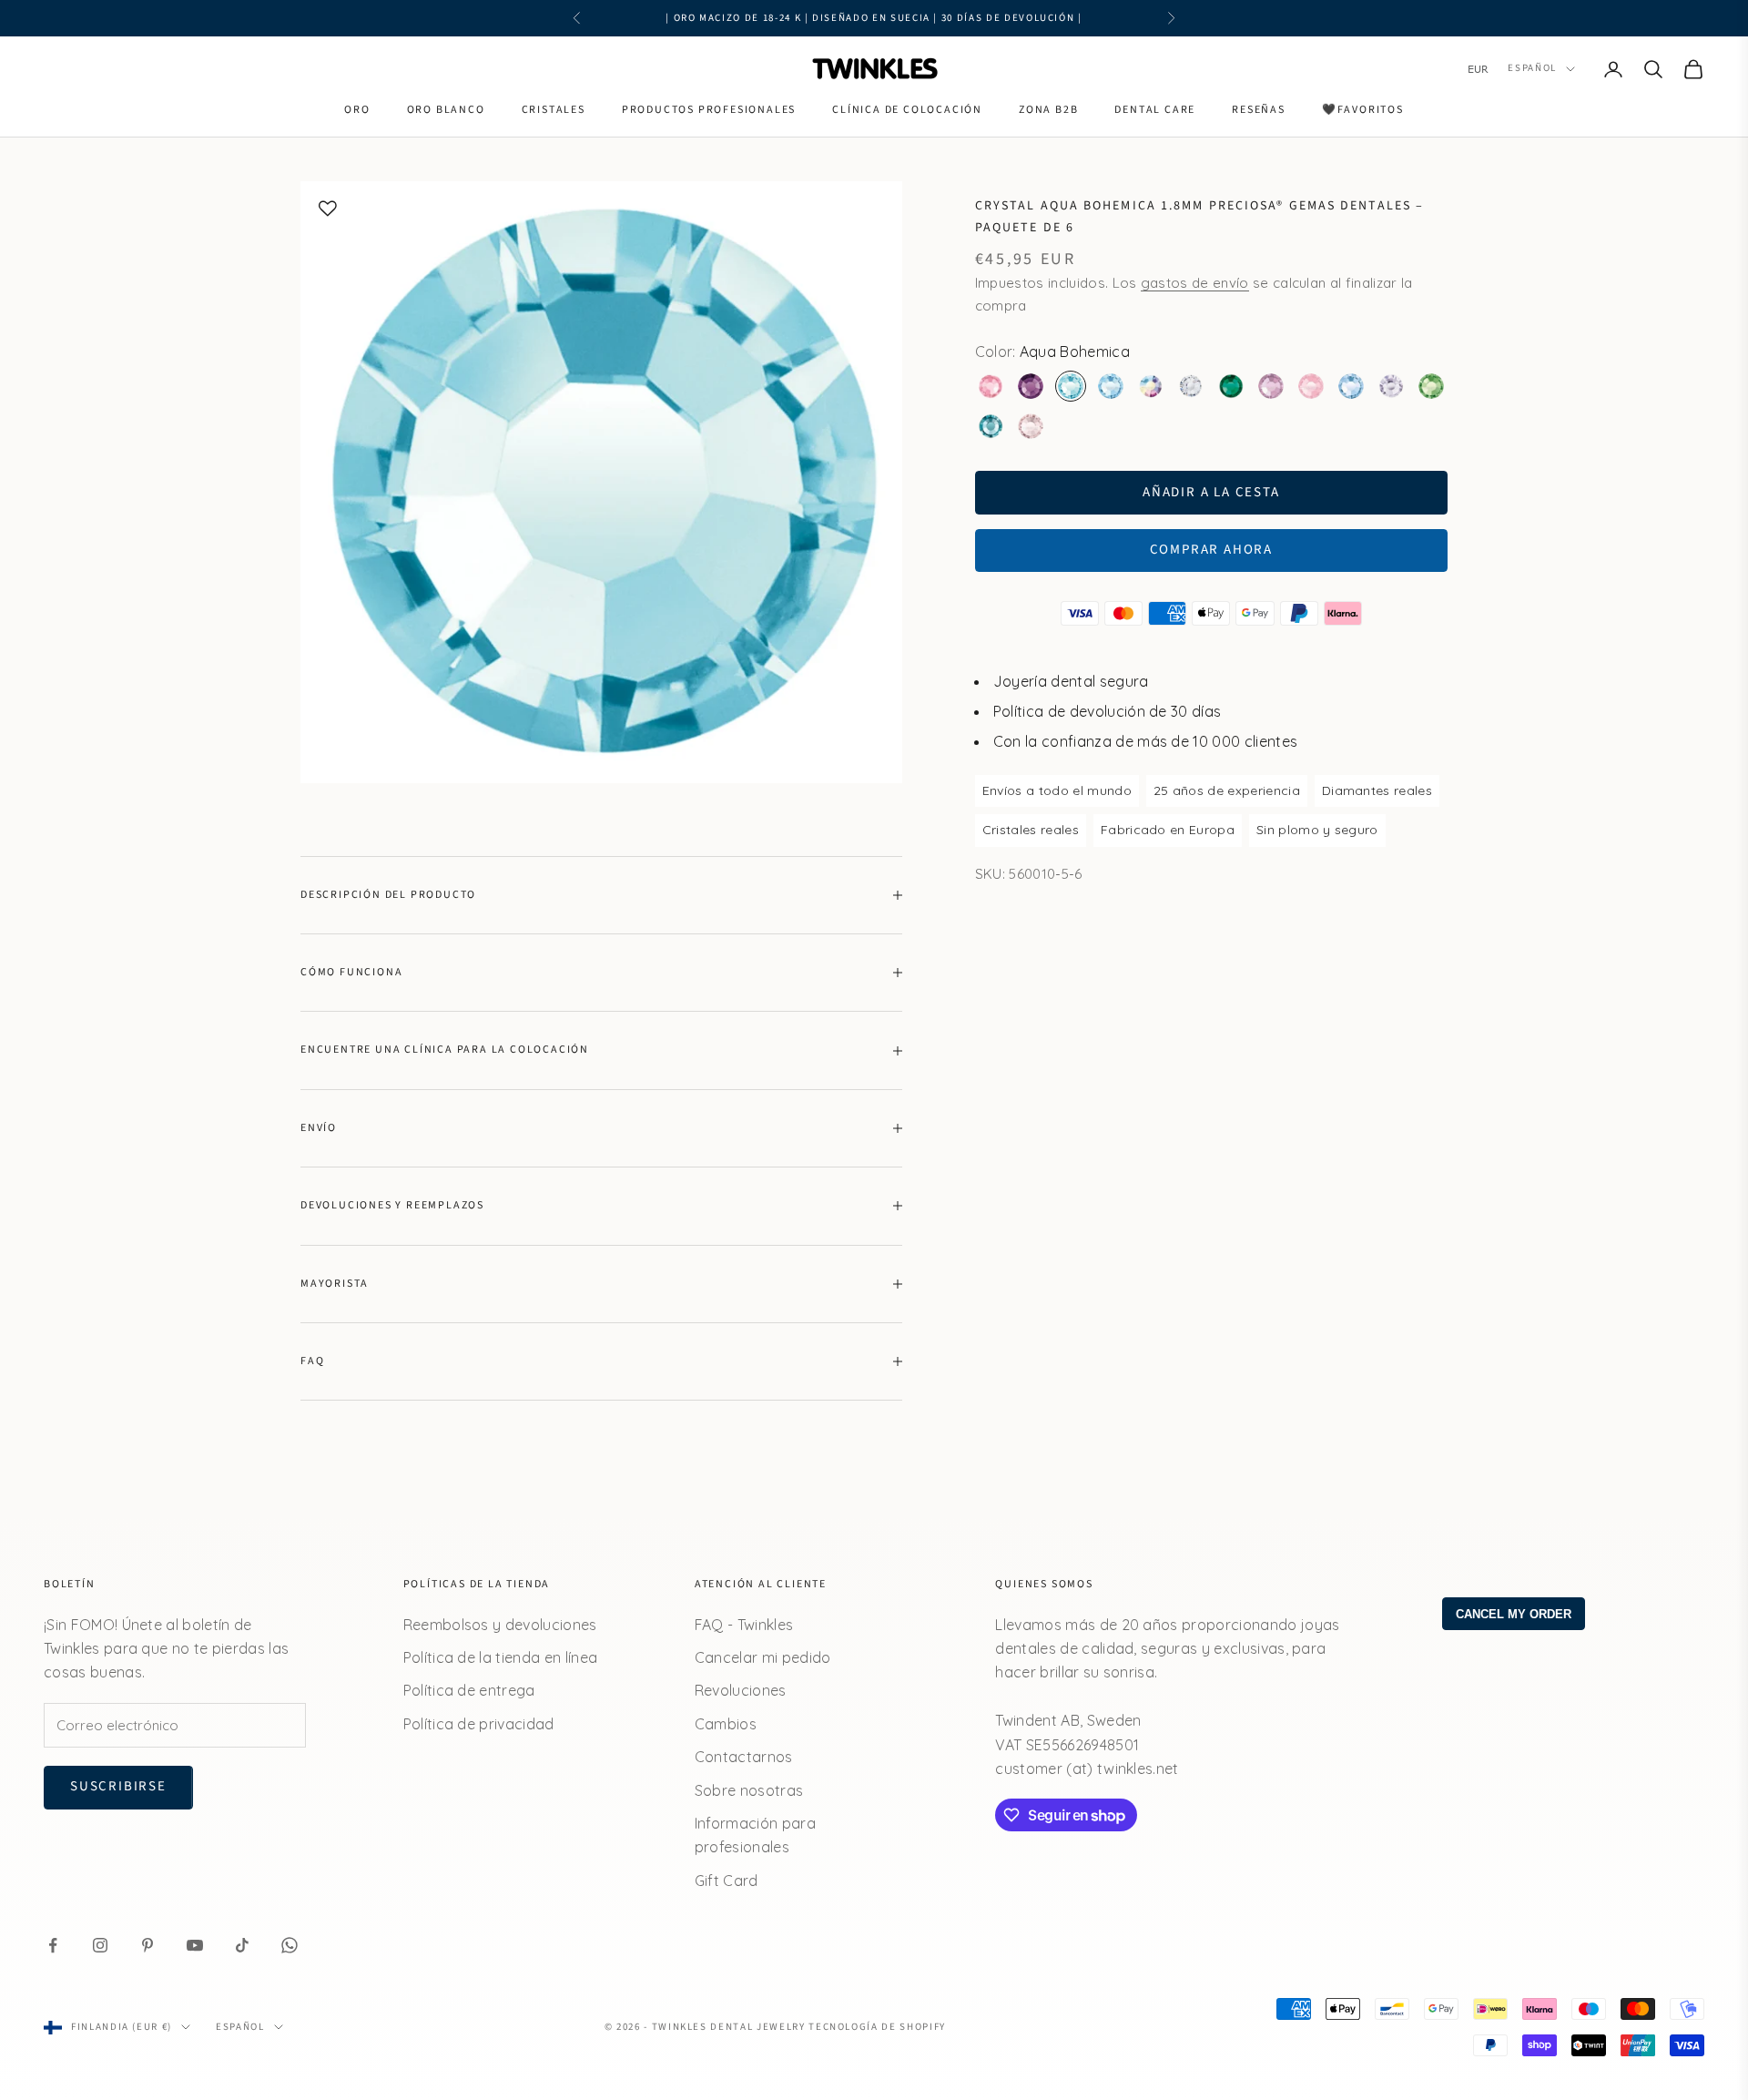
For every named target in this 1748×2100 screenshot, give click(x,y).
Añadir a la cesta (1211, 491)
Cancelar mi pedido (763, 1657)
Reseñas (1259, 110)
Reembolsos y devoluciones (500, 1625)
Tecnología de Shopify (877, 2027)
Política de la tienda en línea (501, 1657)
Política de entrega (469, 1690)
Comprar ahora (1211, 550)
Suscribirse (118, 1786)
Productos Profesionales (709, 110)
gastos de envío (1195, 283)
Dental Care (1155, 110)
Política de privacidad (479, 1724)
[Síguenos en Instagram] (100, 1945)
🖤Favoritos (1363, 110)
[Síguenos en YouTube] (195, 1945)
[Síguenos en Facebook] (53, 1945)
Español (1532, 69)
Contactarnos (744, 1757)
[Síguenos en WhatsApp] (290, 1945)
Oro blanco (446, 110)
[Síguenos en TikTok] (242, 1945)
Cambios (726, 1724)
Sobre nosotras (749, 1790)
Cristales (554, 110)
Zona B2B (1048, 110)
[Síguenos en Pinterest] (147, 1945)
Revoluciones (741, 1690)
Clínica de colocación (907, 110)
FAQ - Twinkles (744, 1625)
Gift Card (727, 1881)
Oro (357, 110)
